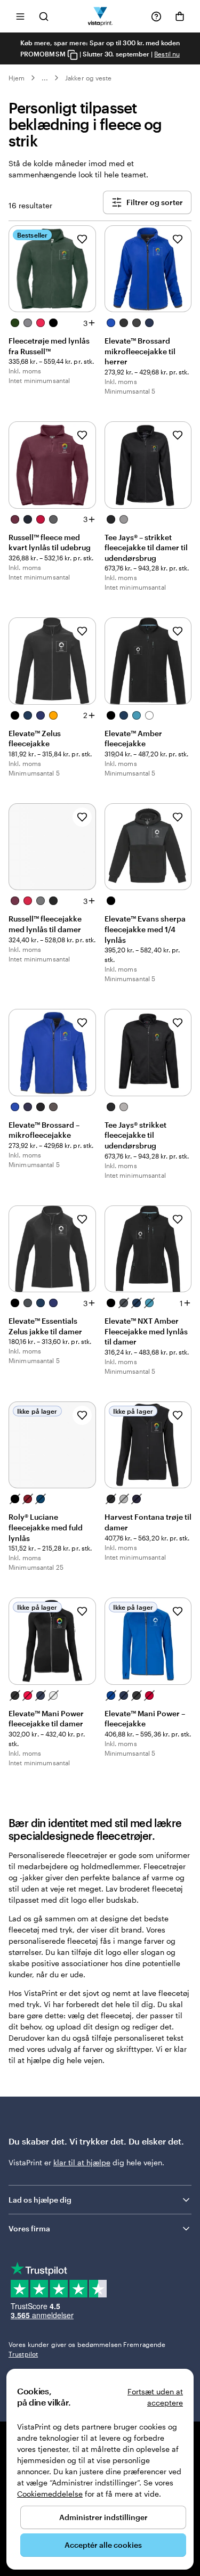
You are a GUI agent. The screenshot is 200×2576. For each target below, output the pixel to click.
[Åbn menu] (20, 16)
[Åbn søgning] (44, 16)
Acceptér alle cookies (103, 2545)
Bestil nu (167, 54)
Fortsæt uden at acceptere (155, 2397)
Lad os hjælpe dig (40, 2200)
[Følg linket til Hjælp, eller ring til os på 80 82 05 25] (156, 17)
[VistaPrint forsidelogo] (100, 16)
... (45, 78)
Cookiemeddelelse (50, 2494)
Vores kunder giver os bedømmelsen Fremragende (87, 2349)
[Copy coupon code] (73, 55)
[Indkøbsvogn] (180, 17)
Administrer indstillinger (103, 2517)
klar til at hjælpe (82, 2162)
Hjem (17, 78)
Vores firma (29, 2228)
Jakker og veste (88, 78)
